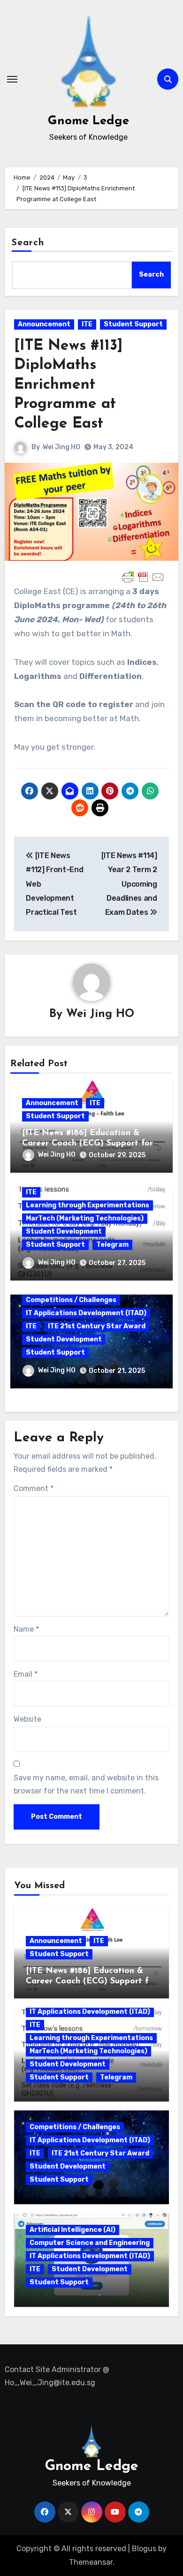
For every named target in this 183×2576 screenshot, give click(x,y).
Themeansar (91, 2562)
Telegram (112, 1245)
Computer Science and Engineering (90, 2243)
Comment (34, 1488)
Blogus (144, 2549)
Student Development (64, 1232)
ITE (87, 324)
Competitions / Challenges (71, 1300)
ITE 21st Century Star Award (97, 1326)
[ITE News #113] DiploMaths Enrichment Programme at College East (69, 385)
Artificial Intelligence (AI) (72, 2230)
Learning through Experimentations (88, 1205)
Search (28, 243)
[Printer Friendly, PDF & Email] (143, 577)
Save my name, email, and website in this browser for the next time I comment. (86, 1784)
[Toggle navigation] (12, 79)
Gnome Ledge (88, 121)
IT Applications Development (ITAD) (86, 1313)
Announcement (44, 324)
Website (27, 1719)
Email (26, 1674)
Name (26, 1629)
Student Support (133, 324)
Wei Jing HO (61, 447)
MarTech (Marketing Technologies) (85, 1218)
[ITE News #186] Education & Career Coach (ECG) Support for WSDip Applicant (88, 1143)
